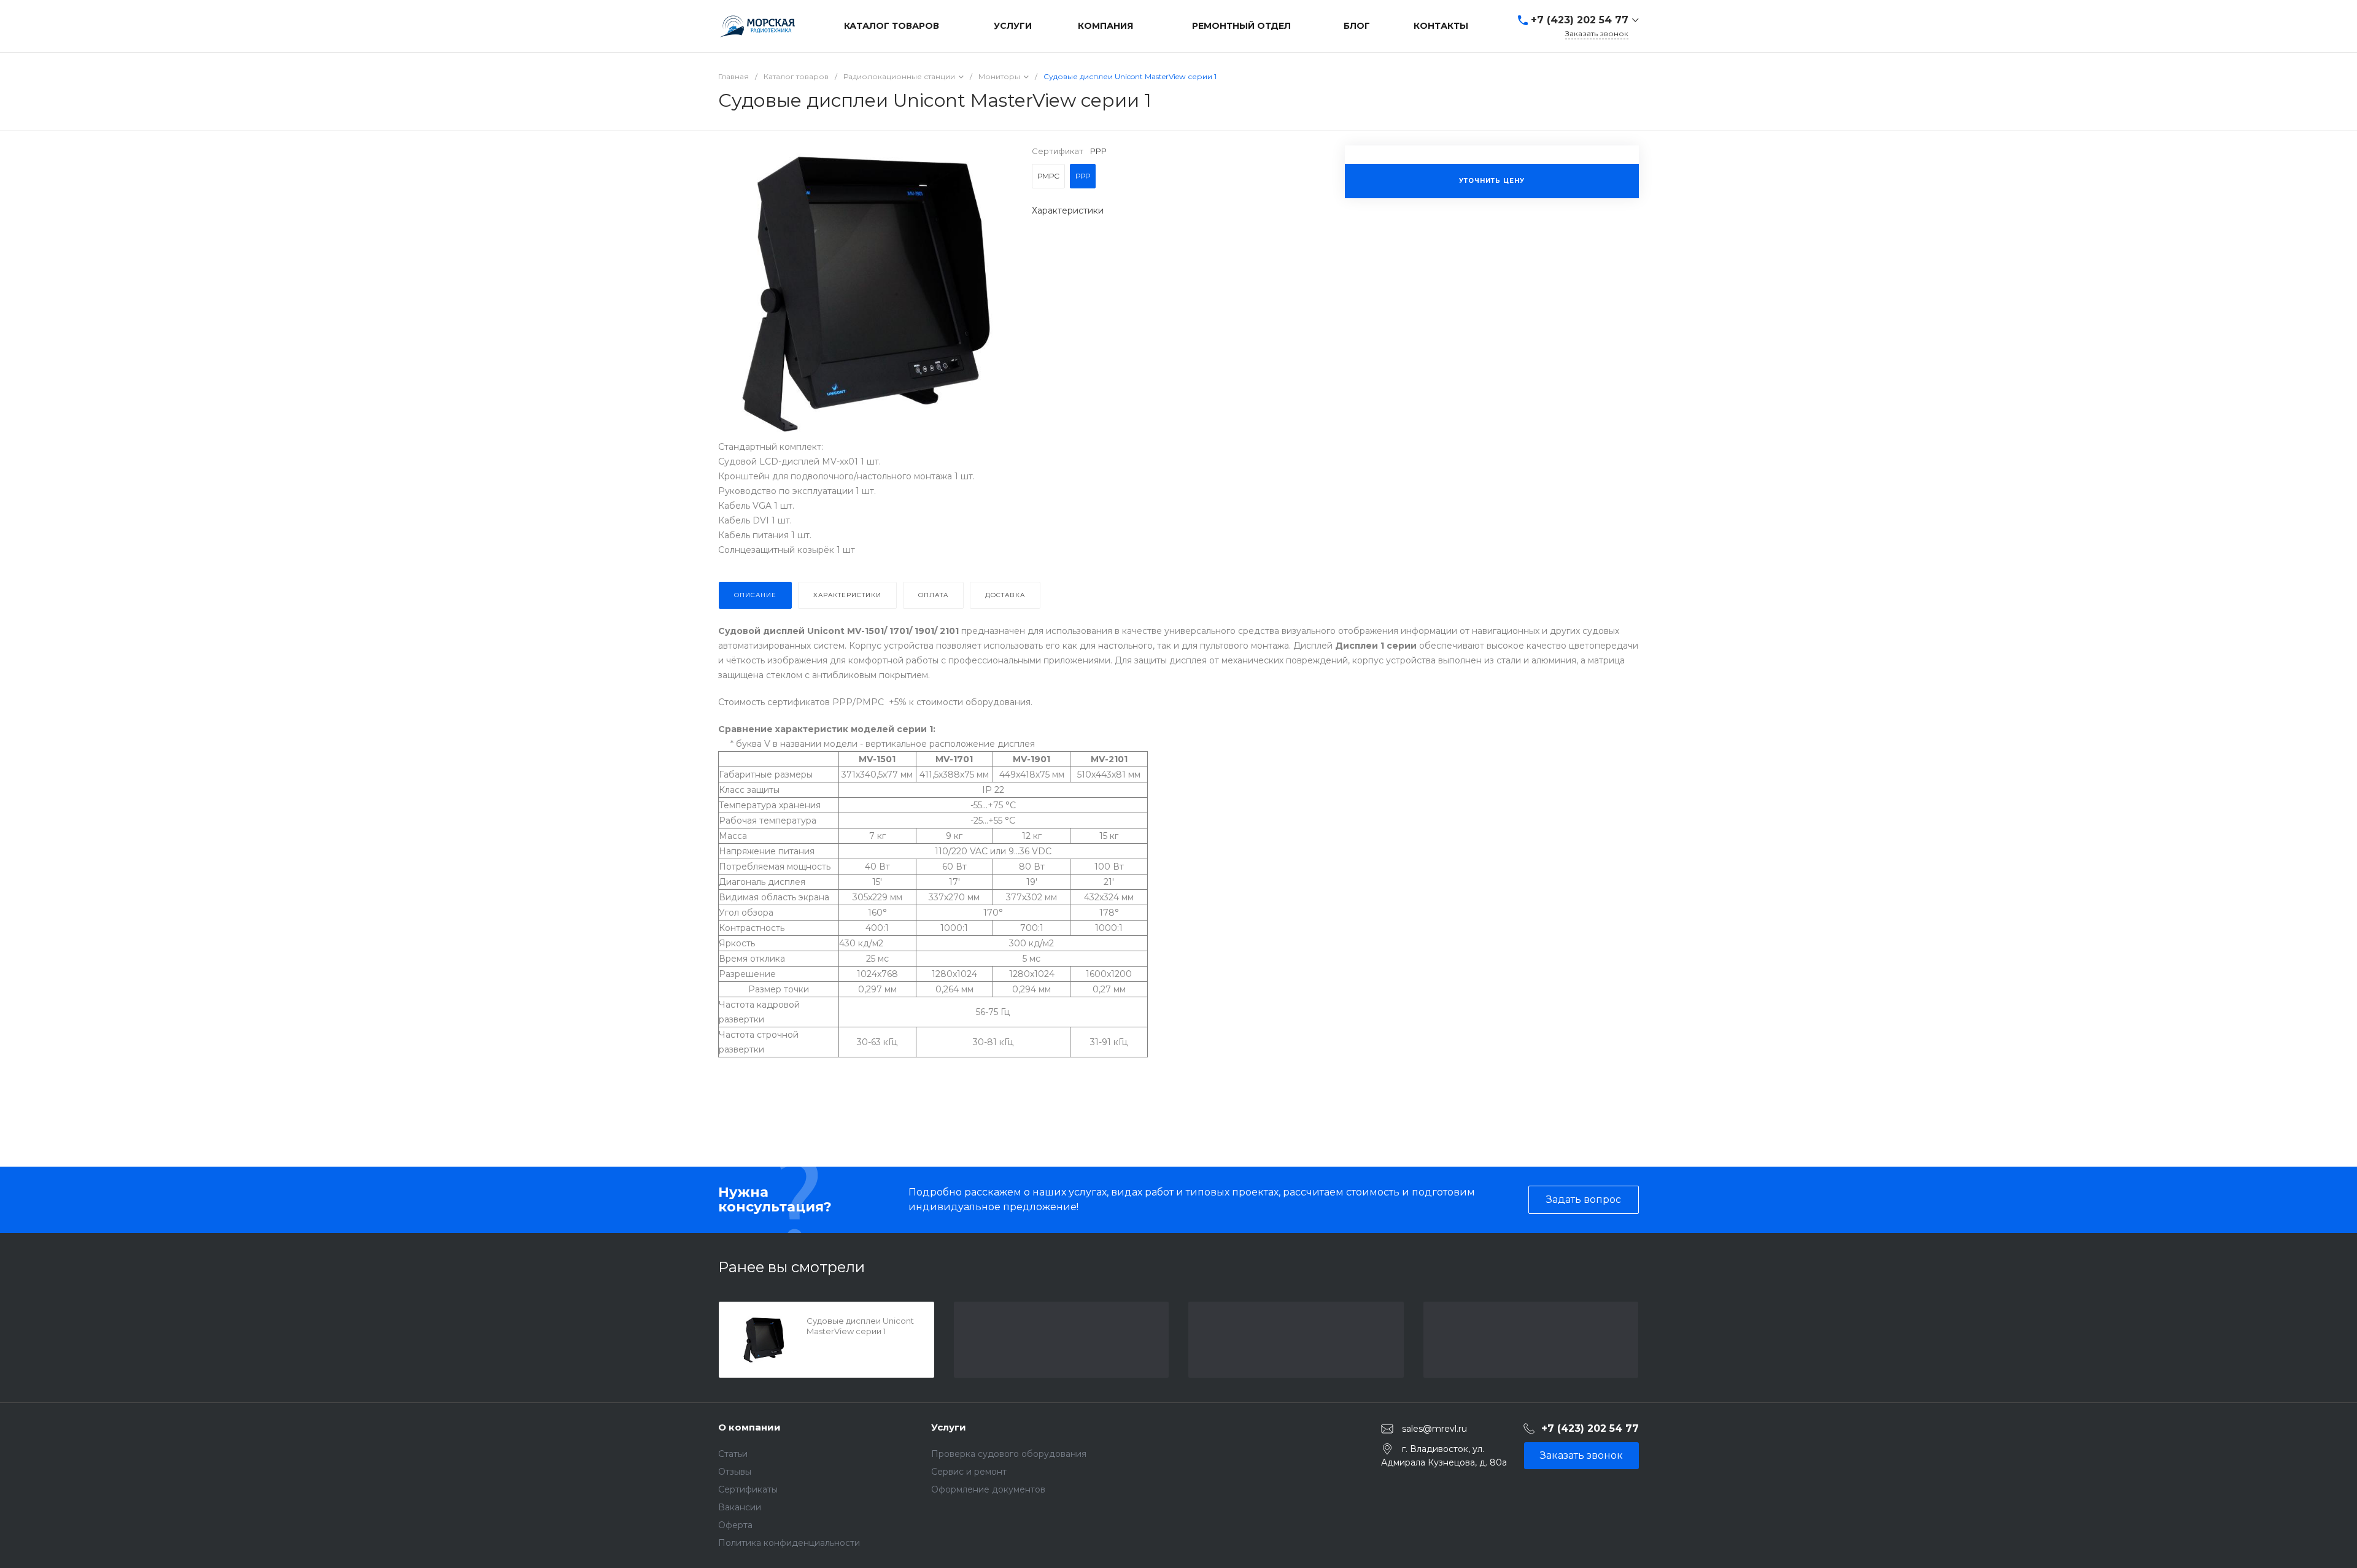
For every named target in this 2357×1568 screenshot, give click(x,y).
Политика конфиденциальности (789, 1543)
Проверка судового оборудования (1009, 1454)
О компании (749, 1427)
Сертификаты (748, 1489)
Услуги (949, 1427)
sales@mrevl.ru (1434, 1428)
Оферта (735, 1525)
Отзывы (735, 1472)
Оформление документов (988, 1489)
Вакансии (740, 1507)
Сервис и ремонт (969, 1472)
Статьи (733, 1454)
